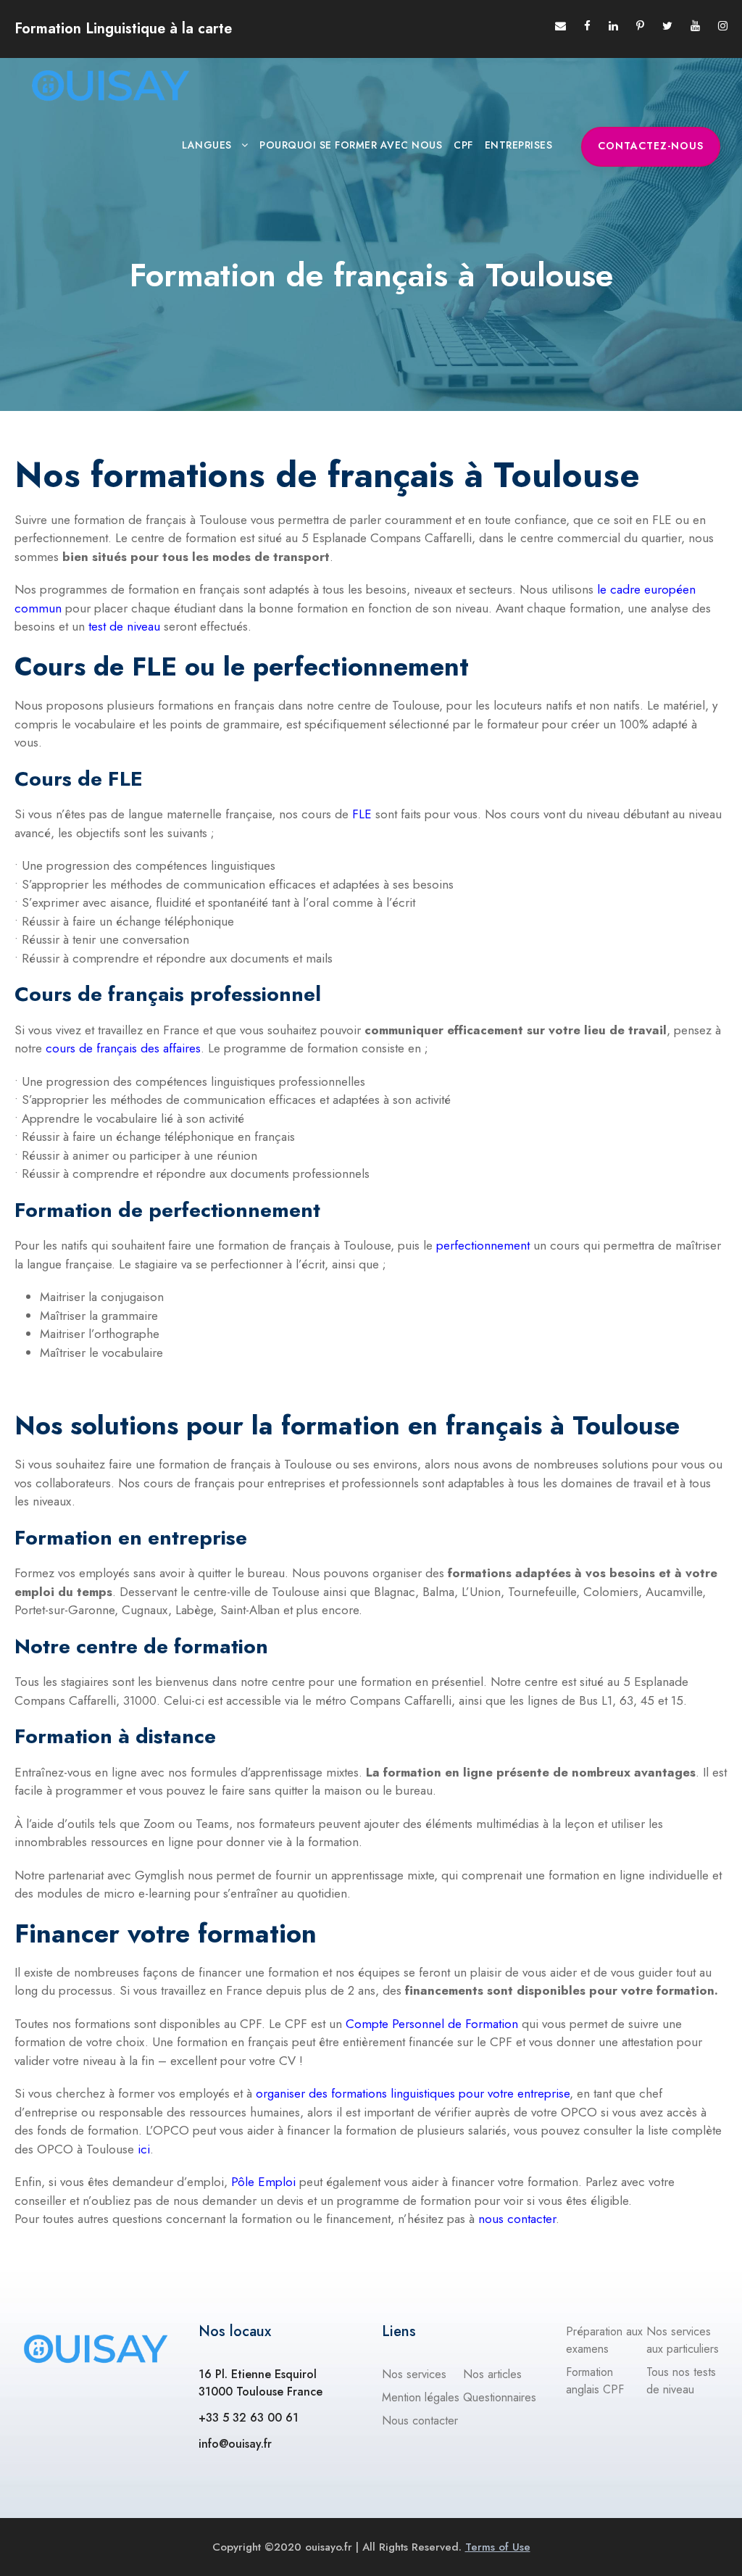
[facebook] (587, 26)
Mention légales (421, 2397)
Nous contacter (420, 2421)
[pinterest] (640, 26)
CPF (463, 145)
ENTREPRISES (519, 145)
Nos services (414, 2374)
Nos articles (492, 2374)
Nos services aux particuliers (683, 2340)
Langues (207, 145)
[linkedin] (613, 26)
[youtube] (695, 26)
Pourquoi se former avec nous (351, 145)
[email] (560, 26)
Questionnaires (500, 2397)
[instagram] (723, 26)
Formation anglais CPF (595, 2381)
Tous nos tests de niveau (681, 2381)
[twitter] (667, 26)
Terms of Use (498, 2547)
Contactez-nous (651, 146)
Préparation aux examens (604, 2340)
